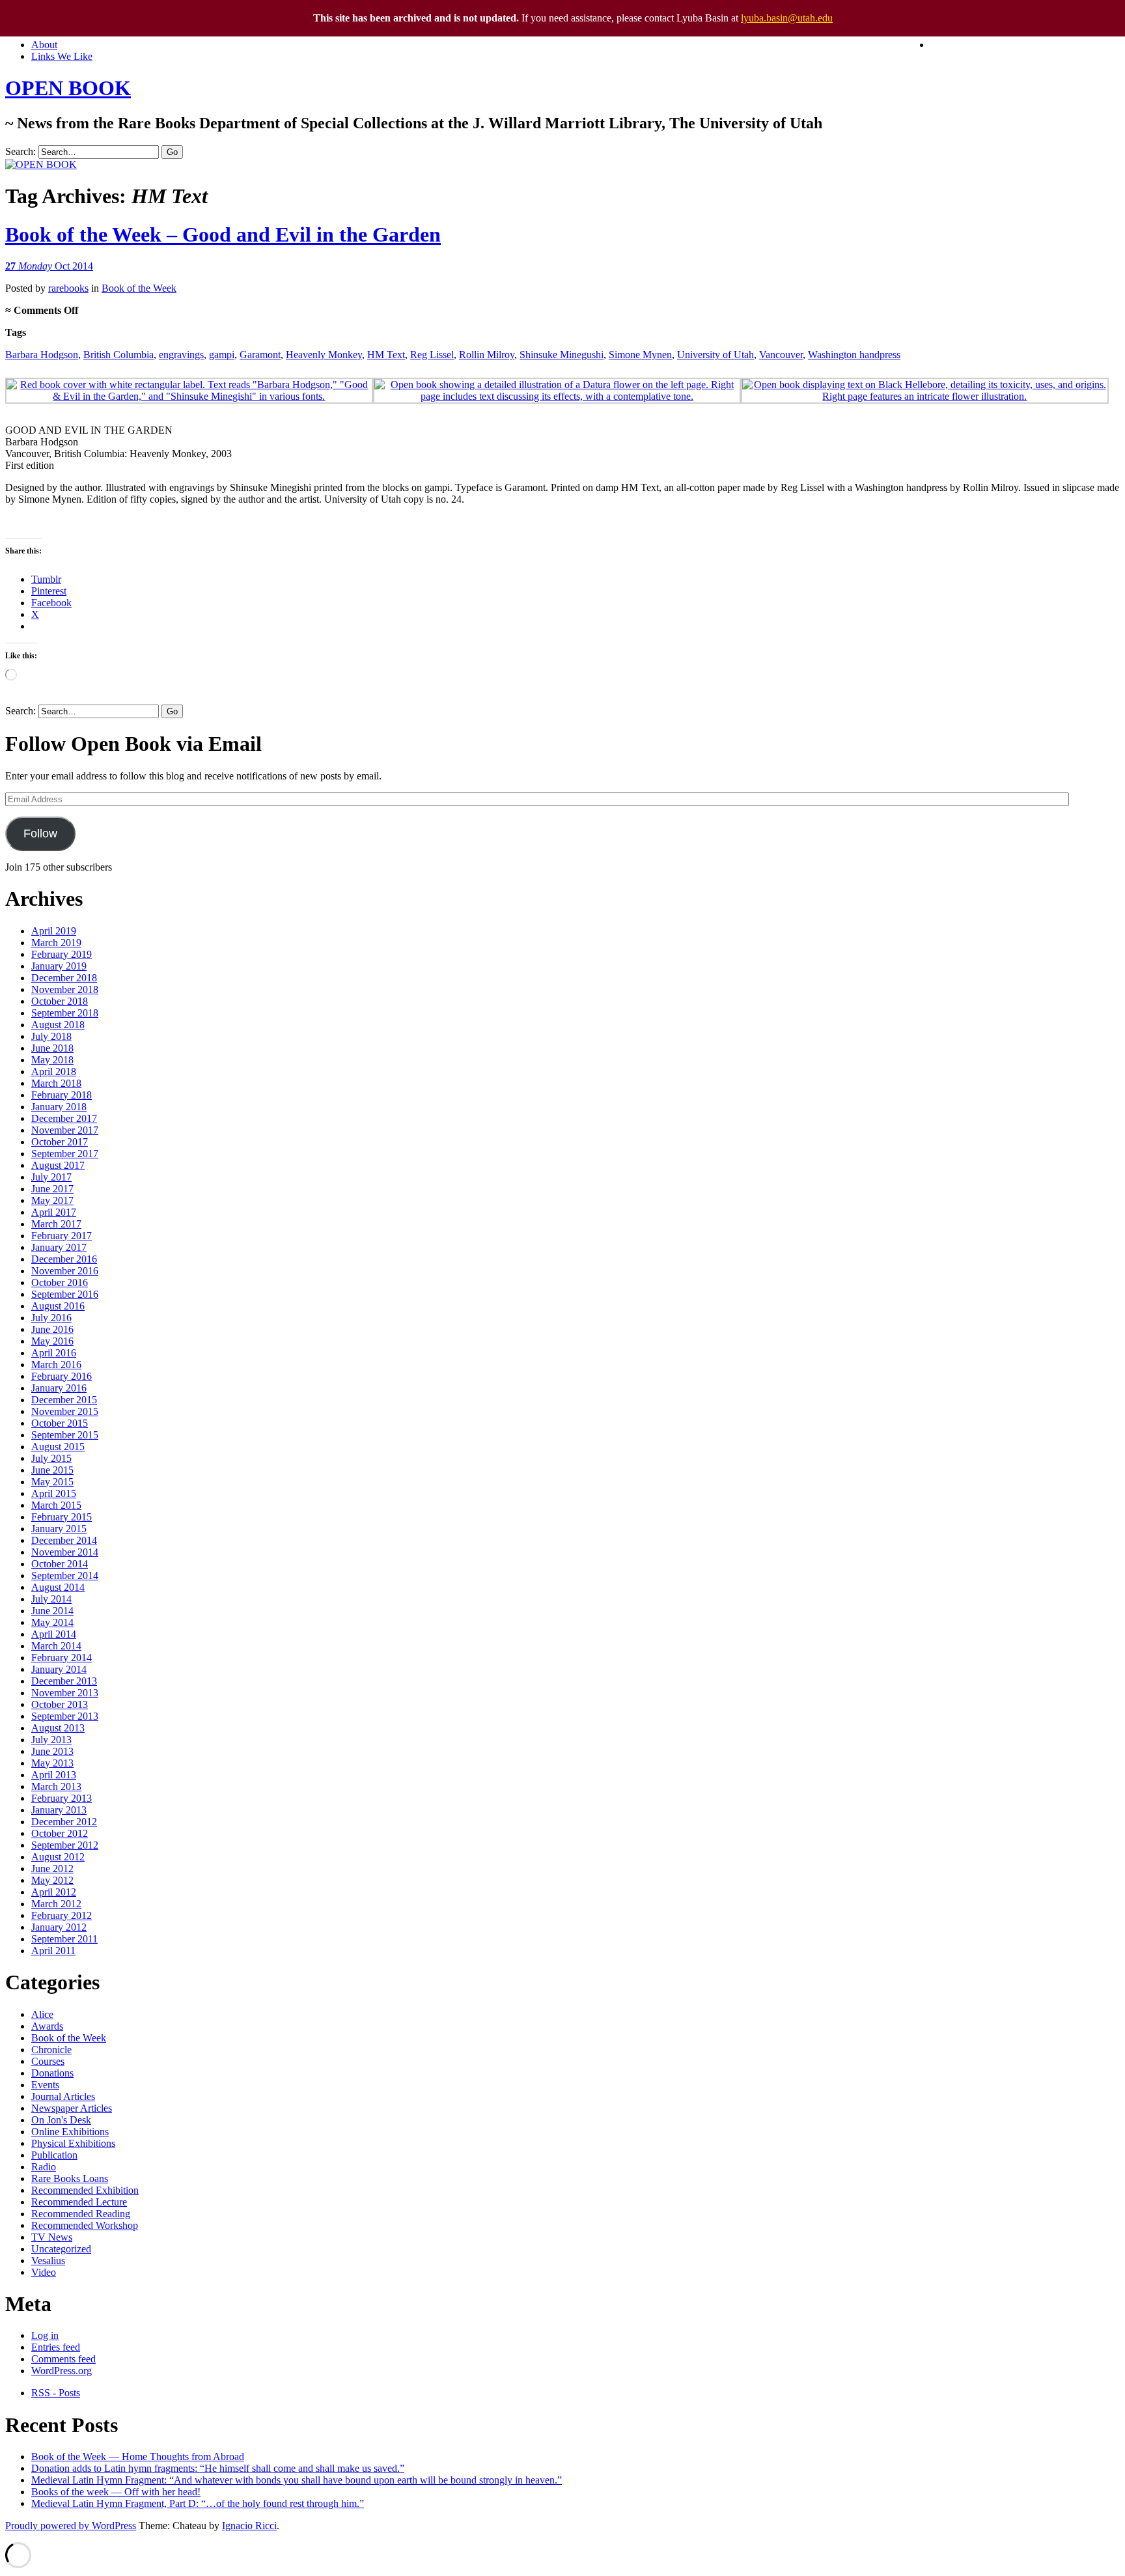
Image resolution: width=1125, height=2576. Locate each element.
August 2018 (58, 1025)
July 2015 (51, 1458)
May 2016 (52, 1341)
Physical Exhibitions (73, 2143)
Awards (47, 2026)
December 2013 (64, 1681)
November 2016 (65, 1271)
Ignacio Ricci (249, 2526)
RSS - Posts (56, 2393)
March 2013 (56, 1786)
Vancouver (781, 355)
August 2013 (58, 1728)
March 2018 (56, 1083)
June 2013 (52, 1751)
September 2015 (65, 1435)
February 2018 (62, 1095)
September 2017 (65, 1154)
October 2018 (60, 1001)
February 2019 (62, 954)
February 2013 (62, 1798)
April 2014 (54, 1634)
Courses (48, 2061)
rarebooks (68, 288)
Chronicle (51, 2050)
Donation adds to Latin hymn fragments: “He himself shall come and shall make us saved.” (218, 2468)
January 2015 (59, 1529)
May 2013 (52, 1763)
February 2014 (62, 1658)
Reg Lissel (432, 355)
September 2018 (65, 1013)
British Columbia (118, 355)
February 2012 (62, 1915)
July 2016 (51, 1318)
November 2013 (65, 1693)
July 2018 (51, 1036)
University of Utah (715, 355)
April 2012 (54, 1892)
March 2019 (56, 943)
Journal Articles (63, 2096)
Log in (45, 2335)
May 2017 (52, 1200)
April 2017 (54, 1212)
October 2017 (60, 1142)
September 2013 (65, 1716)
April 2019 (54, 931)
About (44, 45)
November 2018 (65, 989)
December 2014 (64, 1540)
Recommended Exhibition (85, 2190)
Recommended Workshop (85, 2225)
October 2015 (60, 1423)
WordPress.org (62, 2371)
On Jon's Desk (61, 2120)
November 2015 (65, 1411)
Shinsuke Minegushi (562, 355)
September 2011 (64, 1939)
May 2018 (52, 1060)
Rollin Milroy (487, 355)
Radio (44, 2167)
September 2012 (65, 1845)
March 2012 (56, 1904)
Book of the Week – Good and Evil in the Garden (223, 234)
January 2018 (59, 1107)
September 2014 (65, 1575)
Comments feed (63, 2359)
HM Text (386, 355)
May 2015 (52, 1482)
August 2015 (58, 1447)
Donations (52, 2073)
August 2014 (58, 1587)
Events (45, 2085)
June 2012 (52, 1869)
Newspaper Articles (72, 2108)
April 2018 (54, 1071)
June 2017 (52, 1189)
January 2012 (59, 1927)
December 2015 (64, 1400)
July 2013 (51, 1740)
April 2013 (54, 1775)
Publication (54, 2155)
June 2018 (52, 1048)
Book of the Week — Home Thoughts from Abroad (138, 2457)
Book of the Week (139, 288)
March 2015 (56, 1505)
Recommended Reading (81, 2214)
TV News (52, 2237)
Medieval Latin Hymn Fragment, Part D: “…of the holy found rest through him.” (198, 2503)
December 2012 (64, 1822)
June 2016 (52, 1329)
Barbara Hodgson (42, 355)
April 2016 (54, 1353)
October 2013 (60, 1704)
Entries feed (56, 2347)
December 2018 (64, 978)
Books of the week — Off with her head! (116, 2492)
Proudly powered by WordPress (71, 2526)
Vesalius (48, 2261)
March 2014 (56, 1646)
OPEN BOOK (68, 88)
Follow (40, 833)
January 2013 (59, 1810)
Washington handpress (854, 355)
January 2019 (59, 966)
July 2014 (51, 1599)
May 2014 (52, 1622)
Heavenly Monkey (324, 355)
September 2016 (65, 1294)
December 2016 (64, 1259)
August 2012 (58, 1857)
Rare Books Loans (70, 2178)
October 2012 (60, 1833)
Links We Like (62, 56)
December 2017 (64, 1118)
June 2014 (52, 1611)
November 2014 (65, 1552)
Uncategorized (61, 2249)
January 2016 (59, 1388)
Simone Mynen (640, 355)
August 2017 (58, 1165)
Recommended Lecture (79, 2202)
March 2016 (56, 1365)
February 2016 (62, 1376)
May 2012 (52, 1880)
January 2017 (59, 1247)
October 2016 (60, 1282)
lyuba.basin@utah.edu (787, 18)
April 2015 (54, 1493)
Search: (21, 151)
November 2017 (65, 1130)
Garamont (260, 355)
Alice (42, 2014)
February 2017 (62, 1236)
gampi (222, 355)
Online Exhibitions (70, 2132)
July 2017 (51, 1177)
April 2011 (53, 1951)
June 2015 (52, 1470)
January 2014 (59, 1669)
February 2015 (62, 1517)
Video (44, 2272)
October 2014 (60, 1564)
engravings (181, 355)
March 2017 (56, 1224)
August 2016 (58, 1306)
